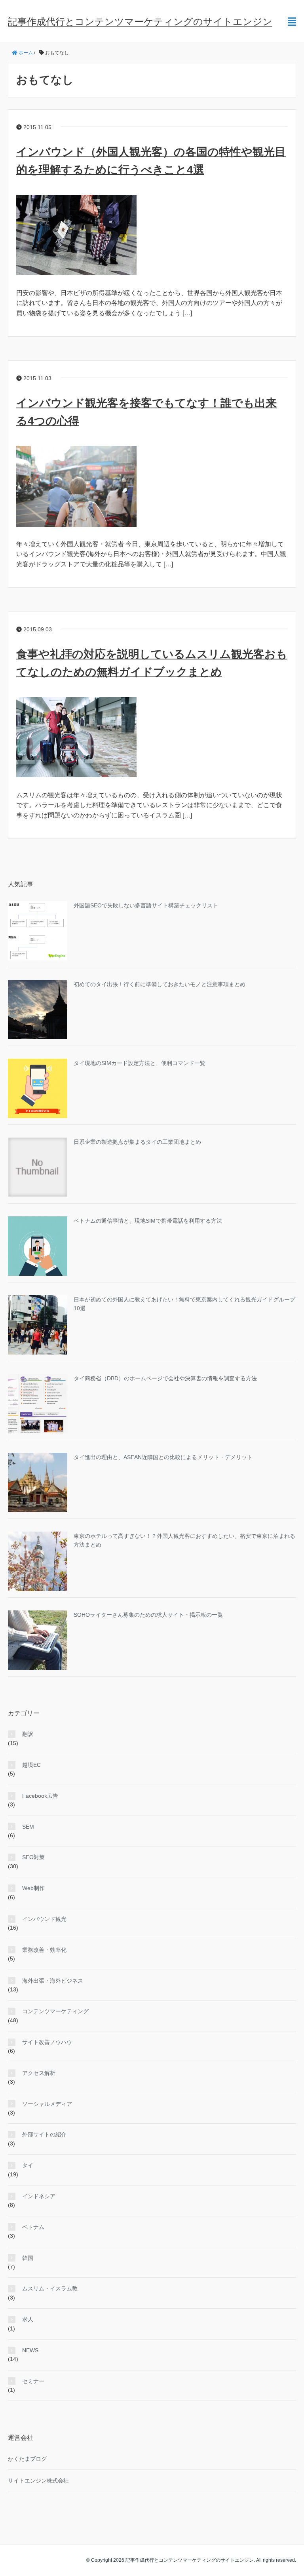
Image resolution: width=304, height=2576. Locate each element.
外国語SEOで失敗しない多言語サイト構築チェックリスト (146, 905)
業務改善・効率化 (44, 1950)
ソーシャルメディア (47, 2104)
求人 (28, 2319)
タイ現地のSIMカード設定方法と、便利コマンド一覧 (140, 1063)
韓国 (28, 2258)
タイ (28, 2165)
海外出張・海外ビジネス (53, 1981)
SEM (28, 1827)
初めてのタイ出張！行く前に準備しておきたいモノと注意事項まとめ (160, 984)
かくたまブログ (27, 2459)
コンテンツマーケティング (55, 2011)
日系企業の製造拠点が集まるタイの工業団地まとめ (137, 1142)
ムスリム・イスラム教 (50, 2288)
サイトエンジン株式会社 (38, 2481)
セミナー (33, 2381)
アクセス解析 (39, 2073)
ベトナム (33, 2227)
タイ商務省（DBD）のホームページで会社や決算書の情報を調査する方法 (165, 1378)
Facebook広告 (40, 1796)
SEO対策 (33, 1857)
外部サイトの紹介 (44, 2134)
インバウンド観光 (44, 1919)
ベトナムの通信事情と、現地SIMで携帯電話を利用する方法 (148, 1221)
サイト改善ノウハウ (47, 2042)
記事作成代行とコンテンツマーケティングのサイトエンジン (140, 22)
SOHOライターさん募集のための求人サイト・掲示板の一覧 (148, 1615)
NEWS (30, 2350)
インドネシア (39, 2196)
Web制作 (33, 1888)
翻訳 (28, 1734)
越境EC (31, 1765)
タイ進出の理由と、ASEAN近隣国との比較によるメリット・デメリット (163, 1457)
